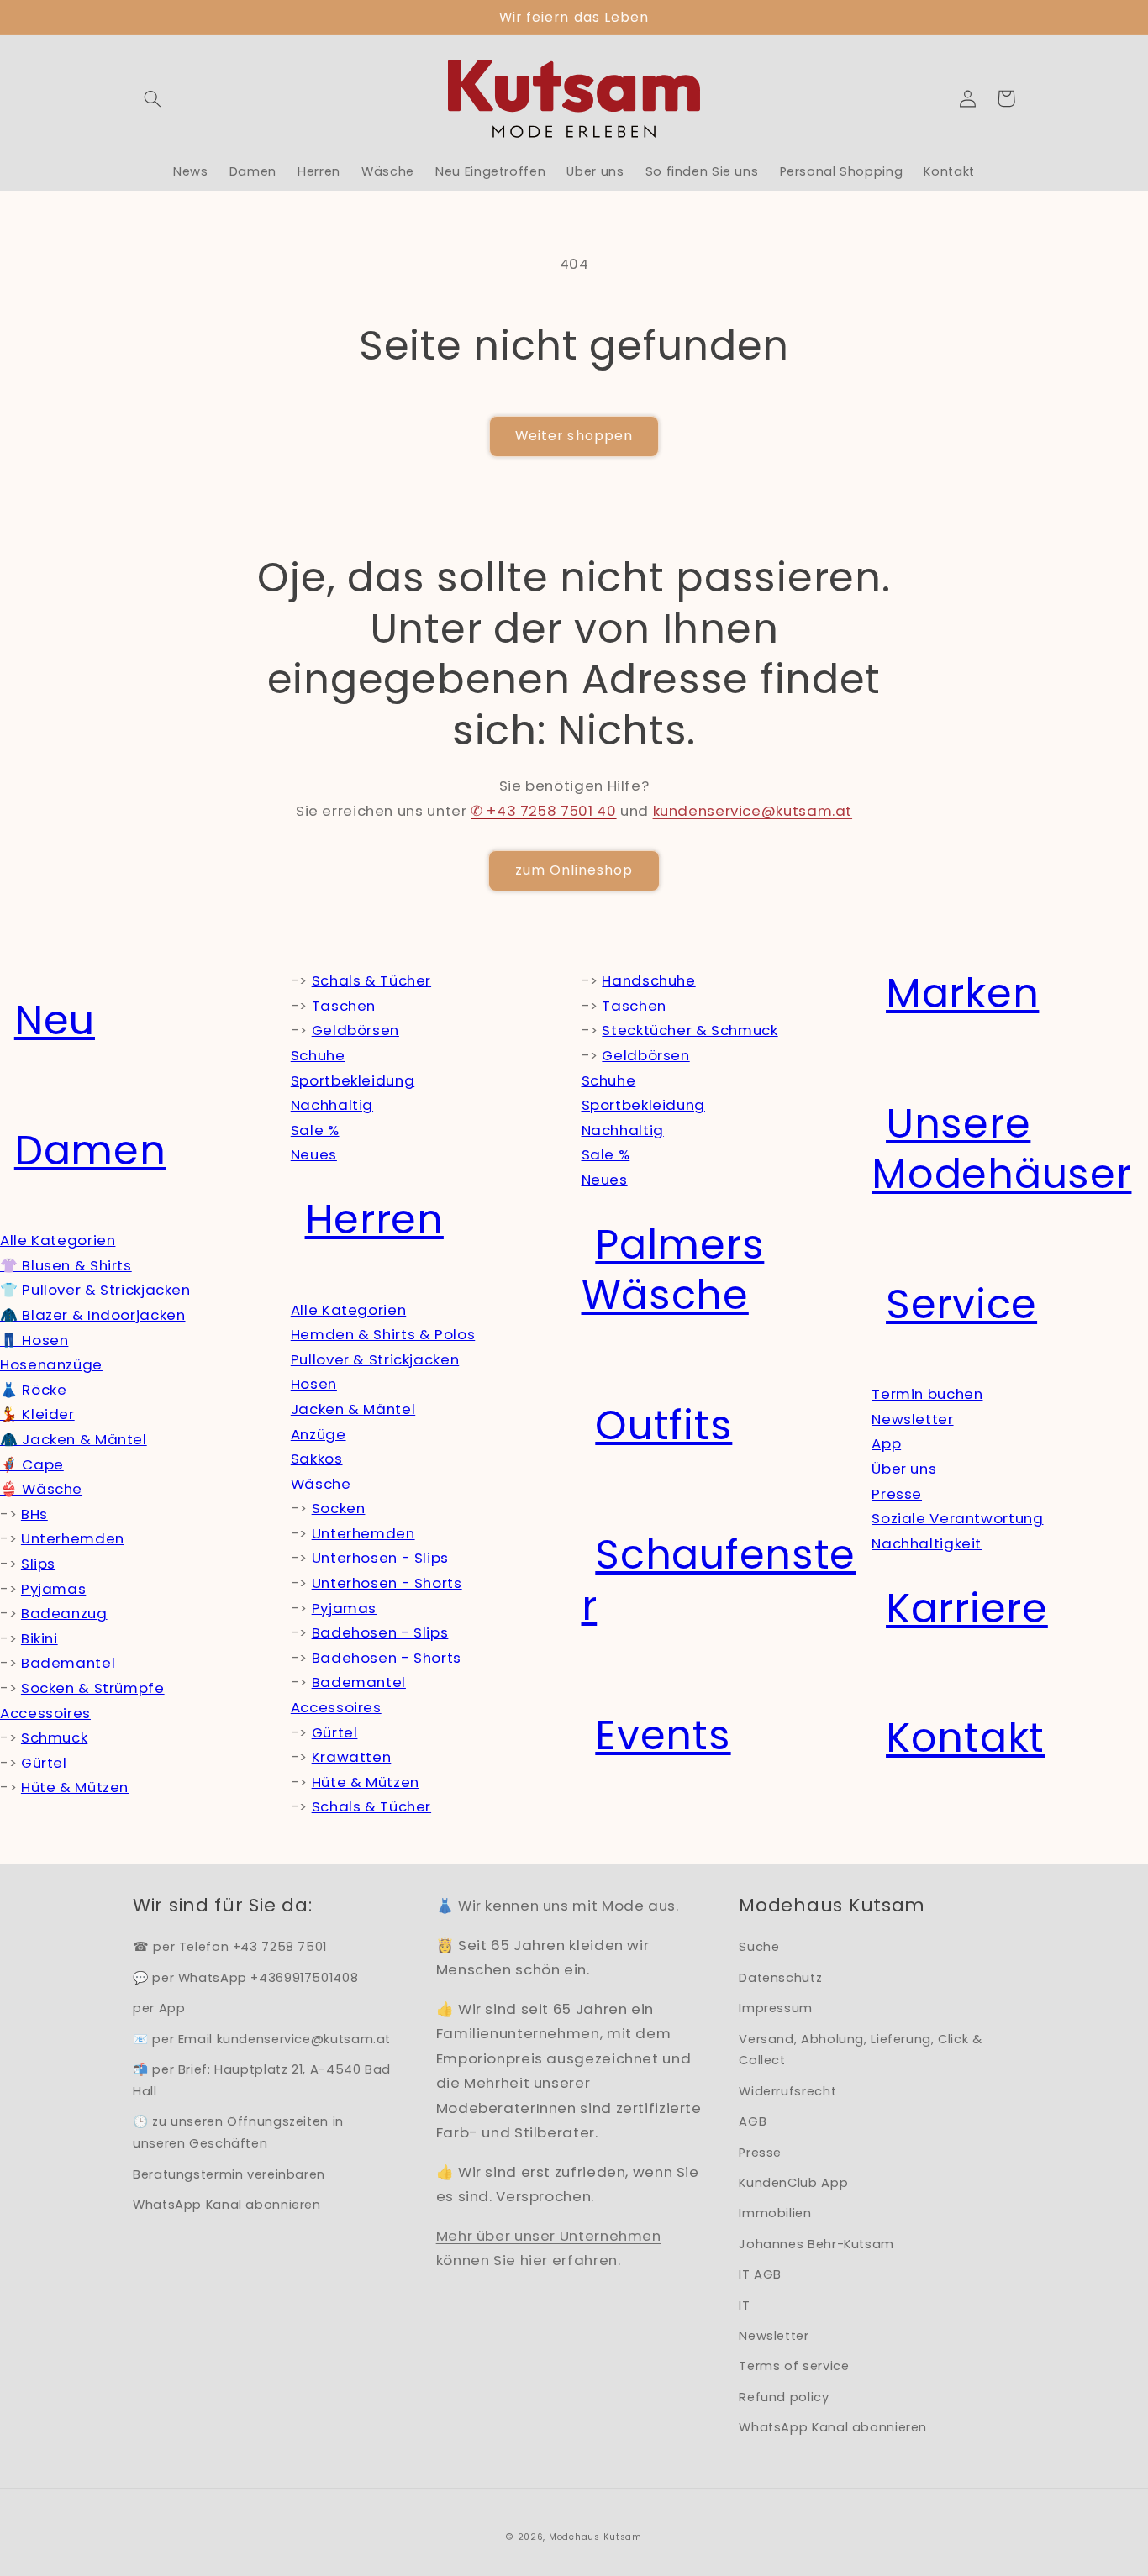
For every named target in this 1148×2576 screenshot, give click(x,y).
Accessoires (45, 1713)
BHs (34, 1514)
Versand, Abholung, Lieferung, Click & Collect (860, 2050)
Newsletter (912, 1419)
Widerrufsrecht (787, 2091)
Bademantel (68, 1663)
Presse (897, 1494)
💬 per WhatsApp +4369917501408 (245, 1978)
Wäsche (321, 1484)
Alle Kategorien (58, 1240)
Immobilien (775, 2213)
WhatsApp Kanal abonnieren (227, 2205)
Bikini (39, 1638)
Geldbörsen (355, 1030)
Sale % (315, 1130)
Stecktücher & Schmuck (690, 1030)
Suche (759, 1947)
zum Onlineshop (574, 870)
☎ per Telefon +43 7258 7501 (230, 1947)
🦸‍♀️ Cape (32, 1464)
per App (159, 2008)
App (886, 1443)
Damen (90, 1151)
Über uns (904, 1469)
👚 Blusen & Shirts (66, 1265)
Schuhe (318, 1055)
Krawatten (352, 1757)
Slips (38, 1564)
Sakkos (317, 1459)
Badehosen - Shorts (387, 1658)
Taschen (344, 1006)
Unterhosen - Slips (380, 1558)
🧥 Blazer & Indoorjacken (93, 1315)
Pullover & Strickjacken (375, 1359)
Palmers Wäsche (673, 1270)
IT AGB (760, 2274)
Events (663, 1735)
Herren (374, 1220)
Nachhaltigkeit (927, 1543)
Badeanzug (64, 1613)
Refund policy (784, 2397)
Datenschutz (780, 1978)
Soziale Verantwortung (957, 1518)
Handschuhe (648, 980)
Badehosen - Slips (380, 1632)
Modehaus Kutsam (595, 2537)
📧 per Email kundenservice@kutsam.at (262, 2039)
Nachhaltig (332, 1105)
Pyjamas (53, 1589)
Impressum (776, 2008)
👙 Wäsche (41, 1489)
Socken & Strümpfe (93, 1688)
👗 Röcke (33, 1390)
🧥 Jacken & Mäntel (74, 1439)
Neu (55, 1020)
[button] (152, 98)
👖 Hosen (34, 1340)
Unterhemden (73, 1538)
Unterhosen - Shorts (387, 1583)
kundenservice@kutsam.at (753, 811)
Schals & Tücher (371, 980)
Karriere (967, 1609)
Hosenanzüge (51, 1364)
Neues (314, 1154)
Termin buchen (927, 1394)
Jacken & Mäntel (353, 1409)
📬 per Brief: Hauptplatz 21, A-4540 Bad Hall (262, 2080)
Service (961, 1304)
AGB (753, 2121)
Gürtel (44, 1763)
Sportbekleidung (353, 1080)
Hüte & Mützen (75, 1787)
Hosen (314, 1384)
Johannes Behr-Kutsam (816, 2244)
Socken (339, 1508)
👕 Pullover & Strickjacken (95, 1290)
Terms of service (794, 2366)
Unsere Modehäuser (1001, 1149)
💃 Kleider (37, 1414)
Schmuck (54, 1737)
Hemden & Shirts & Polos (383, 1334)
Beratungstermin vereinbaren (229, 2174)
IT (744, 2305)
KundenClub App (793, 2183)
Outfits (664, 1425)
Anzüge (319, 1434)
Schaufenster (719, 1580)
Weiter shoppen (574, 436)
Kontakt (965, 1738)
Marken (962, 994)
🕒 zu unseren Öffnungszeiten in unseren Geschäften (238, 2132)
